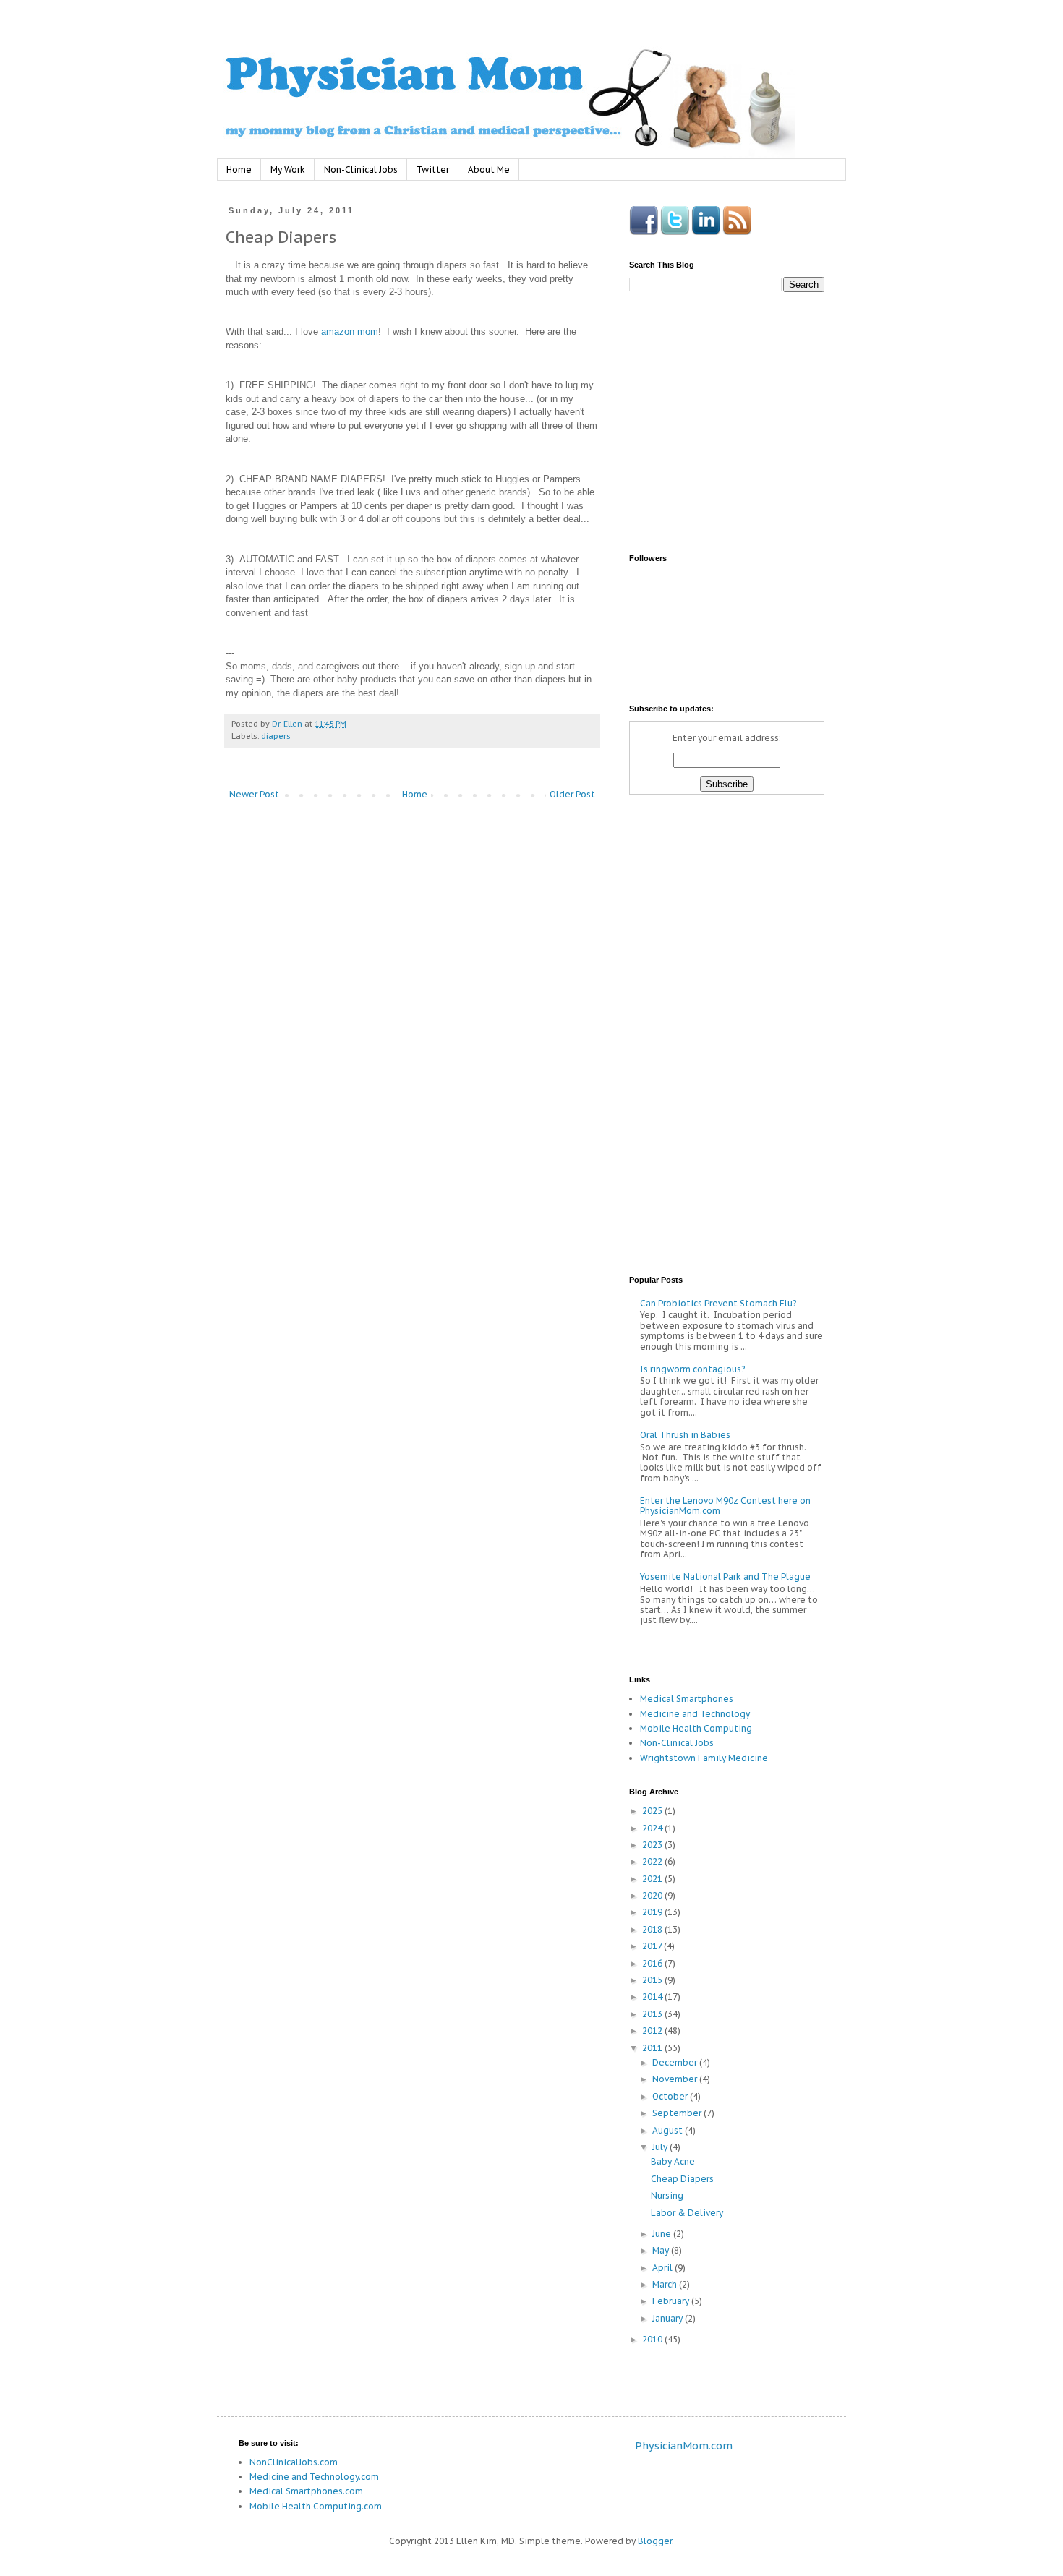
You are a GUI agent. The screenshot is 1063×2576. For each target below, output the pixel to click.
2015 (653, 1980)
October (671, 2096)
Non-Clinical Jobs (361, 170)
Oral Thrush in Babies (685, 1435)
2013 (653, 2014)
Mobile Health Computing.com (316, 2506)
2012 (653, 2031)
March (666, 2284)
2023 (653, 1845)
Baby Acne (673, 2161)
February (672, 2301)
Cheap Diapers (682, 2179)
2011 (653, 2048)
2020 (653, 1895)
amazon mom (350, 331)
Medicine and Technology (695, 1714)
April (663, 2268)
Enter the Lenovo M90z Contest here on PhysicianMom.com (725, 1506)
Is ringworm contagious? (692, 1369)
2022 (653, 1861)
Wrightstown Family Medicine (704, 1758)
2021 (653, 1879)
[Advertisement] (347, 932)
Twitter (433, 170)
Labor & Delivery (687, 2213)
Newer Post (254, 794)
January (669, 2318)
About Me (489, 170)
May (662, 2250)
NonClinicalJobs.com (294, 2462)
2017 (653, 1946)
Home (239, 170)
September (678, 2113)
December (676, 2062)
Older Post (572, 794)
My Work (288, 170)
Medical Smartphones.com (306, 2491)
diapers (276, 736)
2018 (653, 1929)
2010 (653, 2339)
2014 (653, 1997)
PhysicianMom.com (684, 2446)
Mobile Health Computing (696, 1728)
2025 (653, 1811)
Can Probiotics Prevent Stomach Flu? (718, 1303)
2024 (653, 1828)
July (661, 2147)
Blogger (655, 2541)
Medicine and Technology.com (314, 2477)
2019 (653, 1912)
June (663, 2234)
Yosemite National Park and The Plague (725, 1576)
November (676, 2079)
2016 (653, 1963)
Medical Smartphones (687, 1699)
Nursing (667, 2195)
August (669, 2130)
